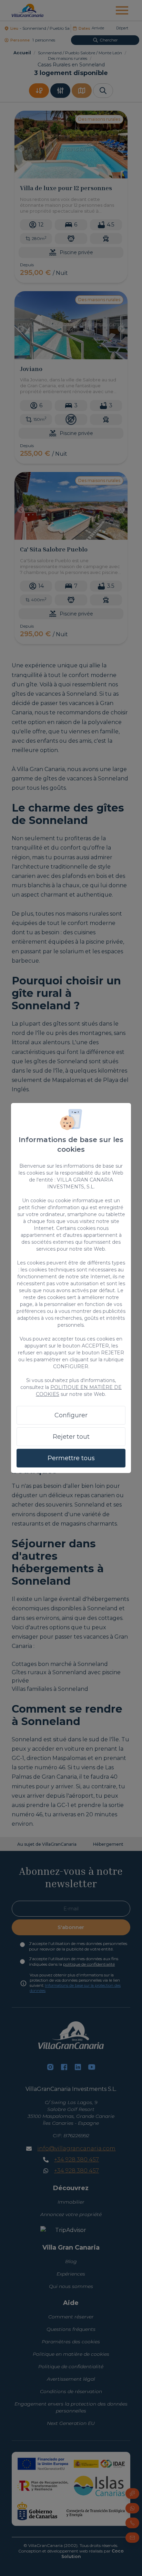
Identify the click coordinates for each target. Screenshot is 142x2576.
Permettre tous (71, 1458)
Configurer (71, 1415)
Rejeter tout (71, 1437)
